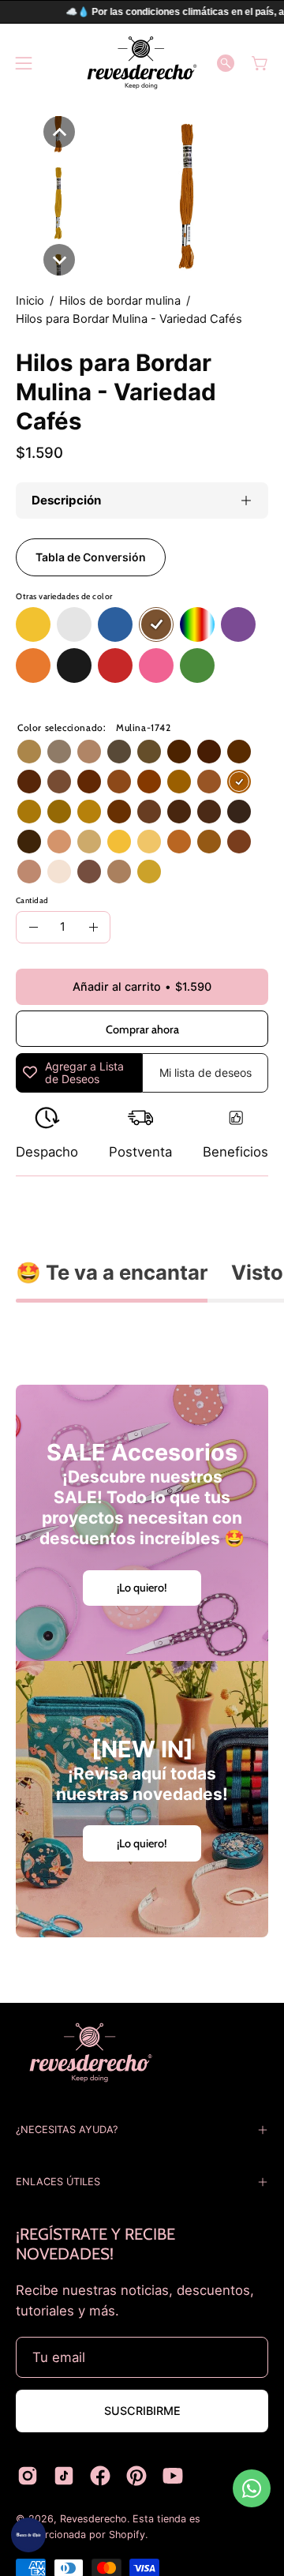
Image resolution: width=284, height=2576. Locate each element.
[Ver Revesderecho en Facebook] (100, 2476)
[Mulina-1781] (119, 812)
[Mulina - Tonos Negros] (74, 666)
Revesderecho (93, 2519)
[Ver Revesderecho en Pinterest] (136, 2476)
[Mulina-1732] (239, 752)
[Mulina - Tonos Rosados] (156, 666)
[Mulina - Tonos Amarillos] (33, 625)
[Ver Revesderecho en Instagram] (28, 2476)
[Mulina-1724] (59, 812)
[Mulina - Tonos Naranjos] (33, 666)
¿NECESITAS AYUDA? (67, 2130)
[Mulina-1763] (59, 782)
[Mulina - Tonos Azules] (115, 625)
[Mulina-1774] (209, 752)
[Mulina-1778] (29, 752)
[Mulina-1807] (59, 752)
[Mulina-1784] (149, 812)
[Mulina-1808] (119, 752)
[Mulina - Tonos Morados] (238, 625)
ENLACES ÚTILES (58, 2182)
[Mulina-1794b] (119, 872)
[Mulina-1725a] (149, 842)
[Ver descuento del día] (28, 2535)
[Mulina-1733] (179, 752)
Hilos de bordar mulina (120, 301)
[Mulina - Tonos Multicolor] (197, 625)
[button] (226, 63)
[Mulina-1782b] (59, 872)
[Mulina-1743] (149, 782)
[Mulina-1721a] (119, 842)
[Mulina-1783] (89, 752)
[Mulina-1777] (89, 842)
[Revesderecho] (142, 63)
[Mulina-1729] (29, 812)
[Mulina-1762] (29, 782)
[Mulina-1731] (209, 842)
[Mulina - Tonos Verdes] (197, 666)
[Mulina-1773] (239, 842)
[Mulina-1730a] (179, 842)
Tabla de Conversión (91, 557)
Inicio (30, 301)
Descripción (66, 500)
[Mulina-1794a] (89, 872)
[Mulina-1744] (89, 782)
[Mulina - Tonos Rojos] (115, 666)
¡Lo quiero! (142, 1588)
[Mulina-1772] (119, 782)
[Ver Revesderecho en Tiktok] (64, 2476)
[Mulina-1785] (209, 812)
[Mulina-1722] (149, 872)
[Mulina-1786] (239, 812)
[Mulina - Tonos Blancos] (74, 625)
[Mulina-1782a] (29, 872)
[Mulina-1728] (89, 812)
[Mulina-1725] (179, 782)
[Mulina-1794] (29, 842)
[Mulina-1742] (239, 782)
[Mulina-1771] (209, 782)
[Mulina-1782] (179, 812)
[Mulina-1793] (149, 752)
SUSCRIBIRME (142, 2411)
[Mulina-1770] (59, 842)
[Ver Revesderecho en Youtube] (173, 2476)
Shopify (127, 2535)
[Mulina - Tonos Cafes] (156, 625)
